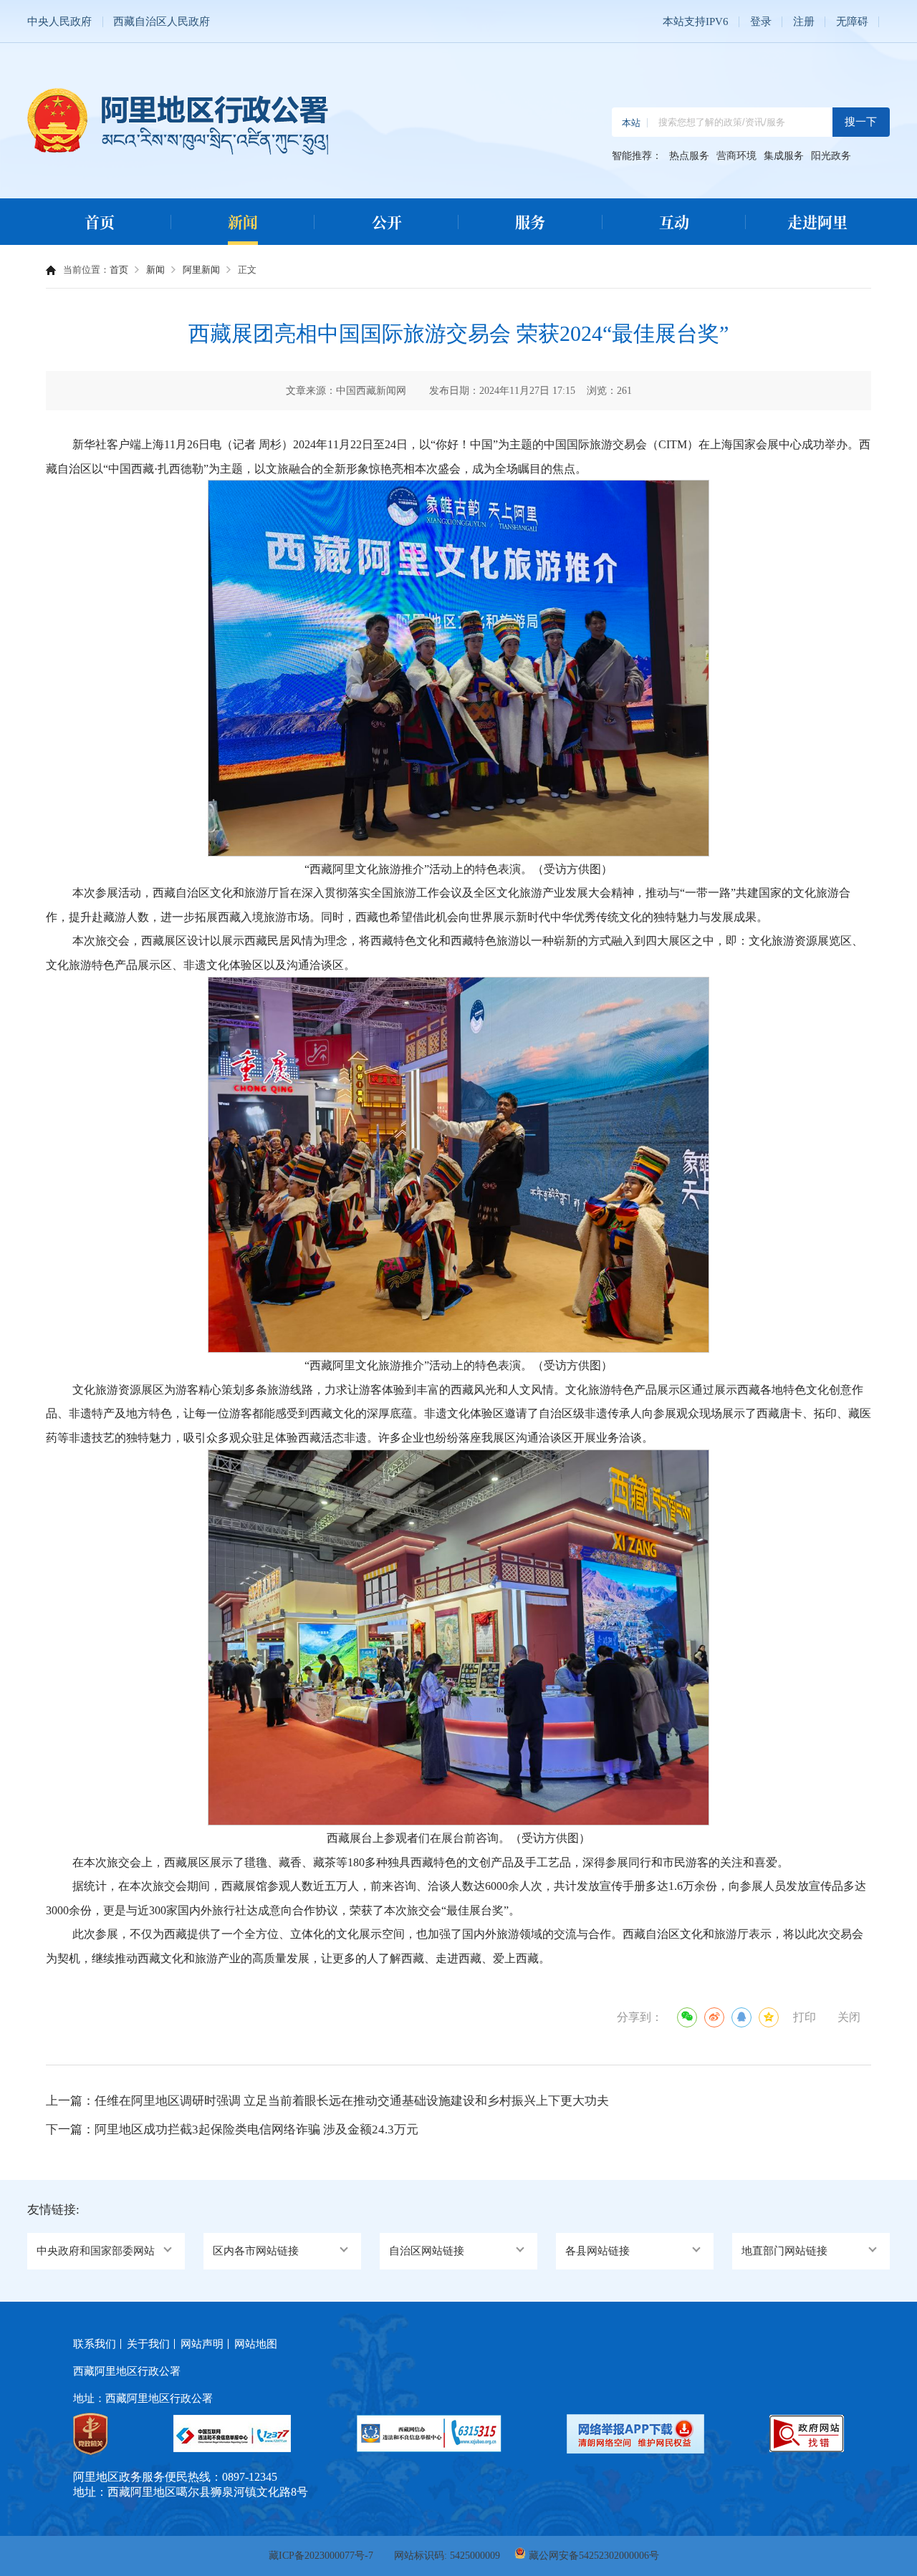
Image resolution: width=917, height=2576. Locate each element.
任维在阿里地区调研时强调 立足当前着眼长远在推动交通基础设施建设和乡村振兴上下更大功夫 (352, 2101)
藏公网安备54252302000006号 (594, 2556)
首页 (100, 221)
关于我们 (148, 2344)
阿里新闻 (201, 270)
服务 (530, 221)
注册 (804, 21)
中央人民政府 (59, 21)
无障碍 (852, 21)
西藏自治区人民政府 (162, 21)
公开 (387, 221)
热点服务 (689, 156)
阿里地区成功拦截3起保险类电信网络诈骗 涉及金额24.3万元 (256, 2129)
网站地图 (256, 2344)
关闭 (849, 2017)
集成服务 (784, 156)
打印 (805, 2017)
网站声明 (202, 2344)
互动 (674, 221)
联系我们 (95, 2344)
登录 (761, 21)
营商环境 (736, 156)
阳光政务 (831, 156)
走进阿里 (817, 221)
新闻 (243, 221)
